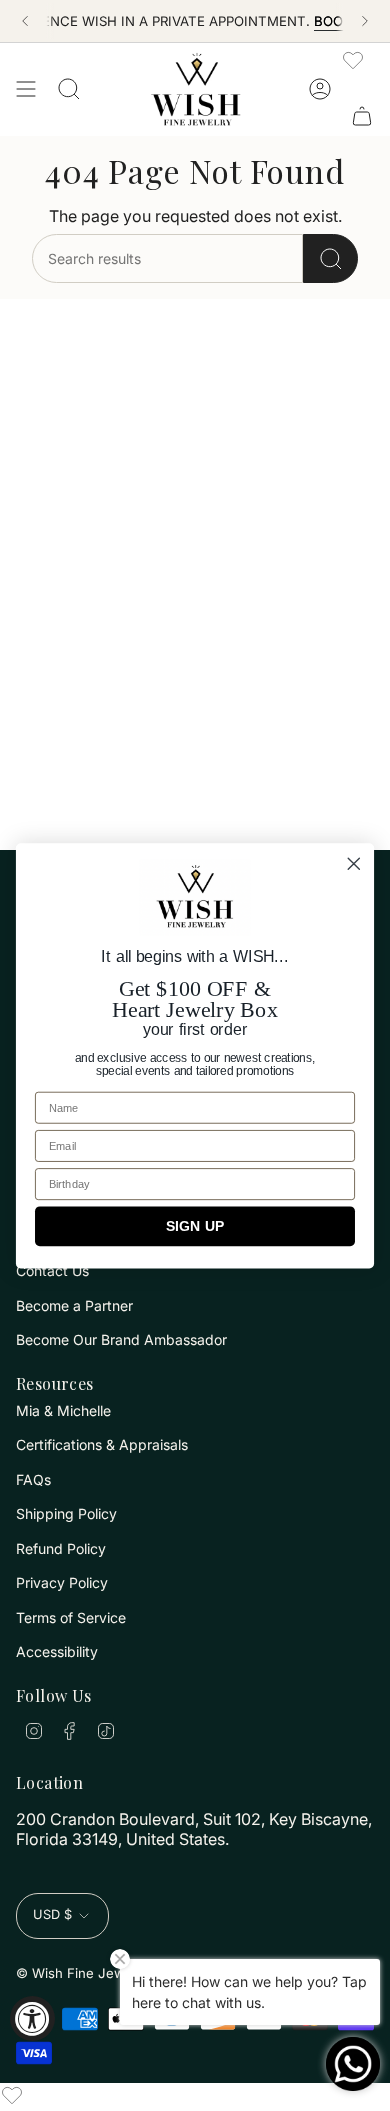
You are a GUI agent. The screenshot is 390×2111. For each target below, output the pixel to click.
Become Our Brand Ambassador (121, 1339)
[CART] (362, 116)
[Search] (330, 258)
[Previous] (25, 21)
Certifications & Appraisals (102, 1444)
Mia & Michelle (63, 1410)
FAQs (33, 1479)
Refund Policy (61, 1548)
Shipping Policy (66, 1513)
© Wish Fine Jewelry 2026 (100, 1973)
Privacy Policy (62, 1582)
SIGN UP (195, 1226)
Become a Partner (74, 1305)
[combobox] (167, 258)
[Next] (365, 21)
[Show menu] (26, 89)
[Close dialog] (354, 863)
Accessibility (57, 1651)
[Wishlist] (353, 60)
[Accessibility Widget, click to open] (32, 2018)
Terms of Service (71, 1617)
